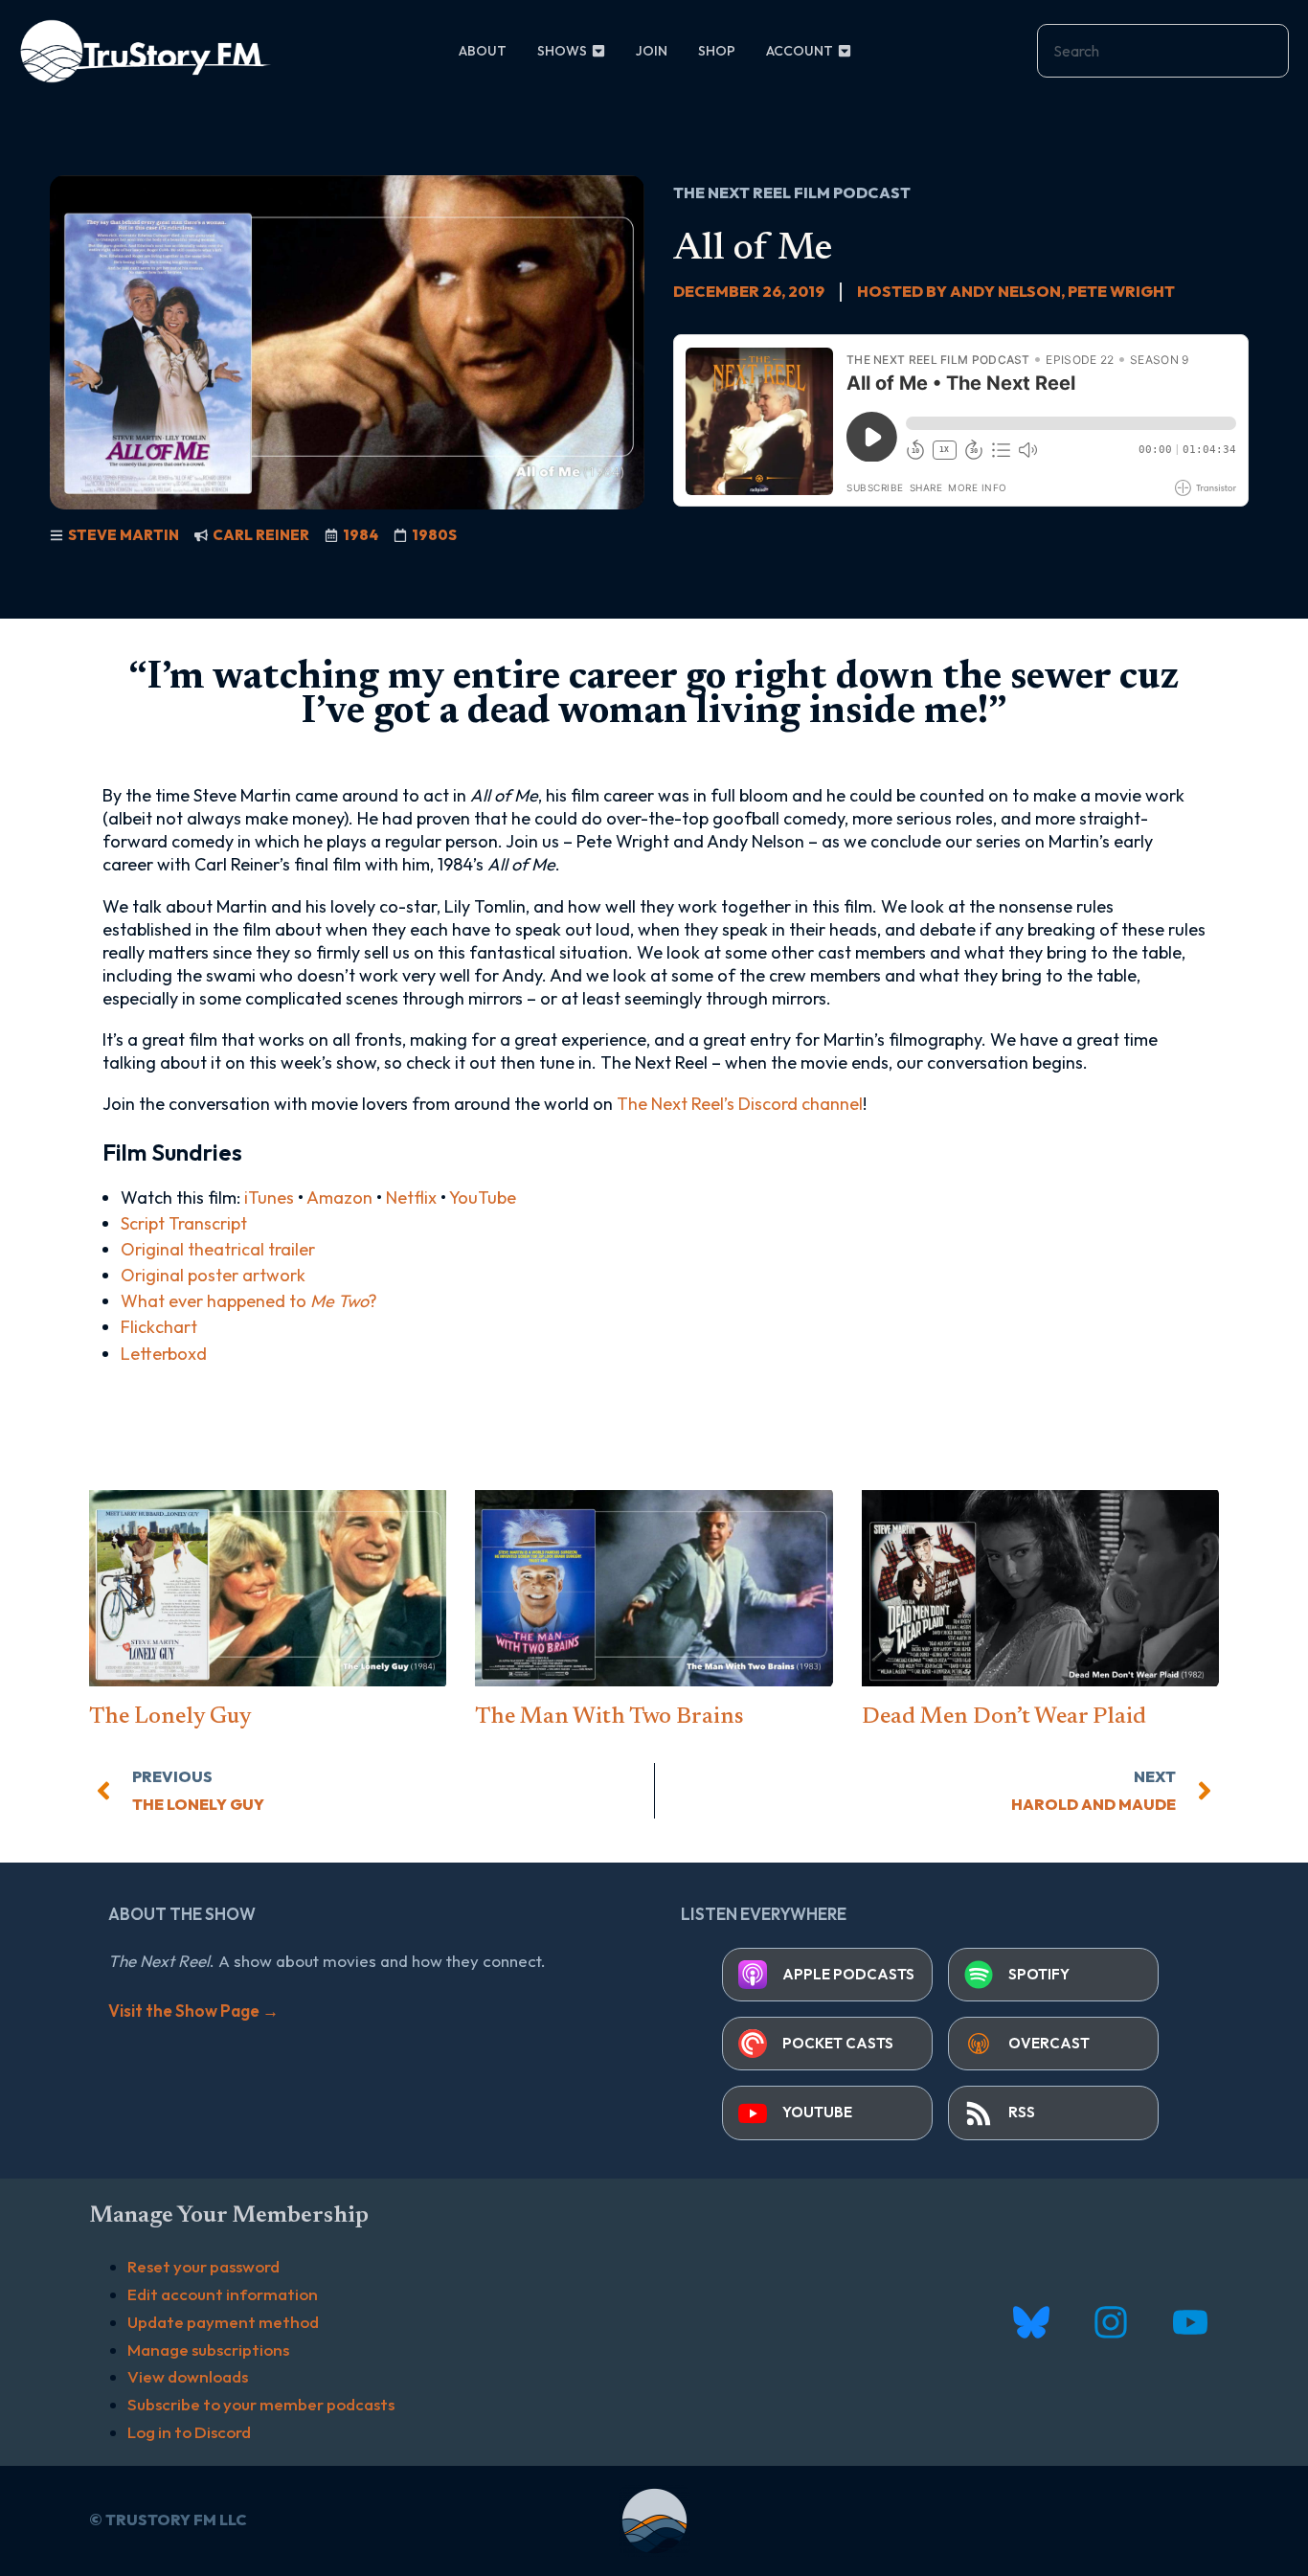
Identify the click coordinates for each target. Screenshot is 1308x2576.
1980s (434, 535)
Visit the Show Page (193, 2011)
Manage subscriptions (208, 2350)
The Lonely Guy (170, 1717)
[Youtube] (1190, 2322)
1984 (361, 535)
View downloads (188, 2376)
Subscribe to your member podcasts (261, 2404)
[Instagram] (1110, 2322)
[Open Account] (845, 51)
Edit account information (223, 2294)
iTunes (269, 1198)
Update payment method (223, 2322)
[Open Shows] (598, 51)
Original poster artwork (213, 1275)
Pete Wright (1121, 291)
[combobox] (1163, 51)
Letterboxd (164, 1354)
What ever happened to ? (249, 1301)
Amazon (339, 1198)
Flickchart (159, 1327)
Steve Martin (124, 535)
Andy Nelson (1005, 291)
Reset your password (203, 2266)
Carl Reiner (261, 535)
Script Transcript (184, 1223)
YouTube (483, 1198)
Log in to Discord (189, 2432)
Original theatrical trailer (218, 1249)
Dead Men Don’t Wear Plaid (1004, 1717)
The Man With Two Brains (609, 1717)
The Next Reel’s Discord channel (740, 1104)
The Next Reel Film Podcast (792, 192)
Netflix (411, 1198)
